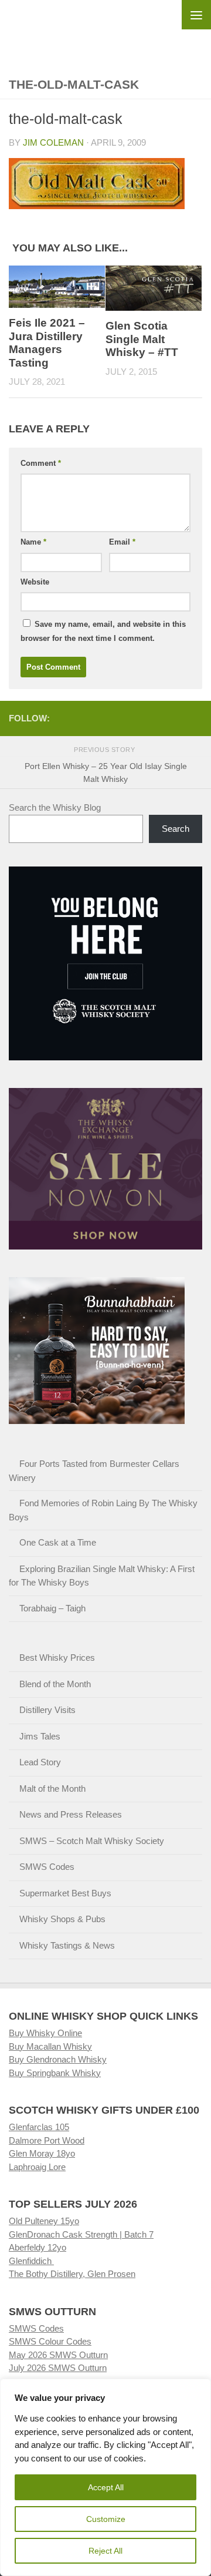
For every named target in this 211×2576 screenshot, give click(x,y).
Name (33, 542)
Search (176, 829)
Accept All (106, 2487)
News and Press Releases (71, 1814)
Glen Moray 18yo (42, 2153)
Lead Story (40, 1762)
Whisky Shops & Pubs (62, 1919)
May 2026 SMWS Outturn (58, 2355)
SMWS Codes (47, 1867)
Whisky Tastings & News (67, 1945)
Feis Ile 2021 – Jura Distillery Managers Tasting (47, 343)
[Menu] (196, 15)
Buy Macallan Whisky (50, 2046)
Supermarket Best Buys (65, 1893)
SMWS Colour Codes (50, 2341)
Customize (106, 2519)
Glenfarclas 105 (39, 2127)
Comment (41, 463)
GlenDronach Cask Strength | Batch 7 (81, 2234)
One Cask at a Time (58, 1542)
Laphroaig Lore (37, 2167)
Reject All (105, 2551)
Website (35, 582)
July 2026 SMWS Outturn (58, 2368)
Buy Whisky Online (45, 2033)
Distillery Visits (47, 1710)
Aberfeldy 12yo (38, 2247)
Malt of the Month (52, 1789)
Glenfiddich (31, 2261)
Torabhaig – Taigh (52, 1608)
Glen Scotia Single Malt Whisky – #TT (142, 339)
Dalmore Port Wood (47, 2140)
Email (122, 542)
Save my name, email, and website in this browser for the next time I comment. (103, 631)
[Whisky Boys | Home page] (105, 30)
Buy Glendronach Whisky (58, 2059)
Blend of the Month (55, 1684)
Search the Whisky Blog (55, 807)
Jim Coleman (53, 142)
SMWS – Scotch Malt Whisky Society (92, 1841)
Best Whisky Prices (57, 1658)
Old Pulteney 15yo (44, 2221)
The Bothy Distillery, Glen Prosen (72, 2274)
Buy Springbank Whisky (55, 2073)
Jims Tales (40, 1736)
